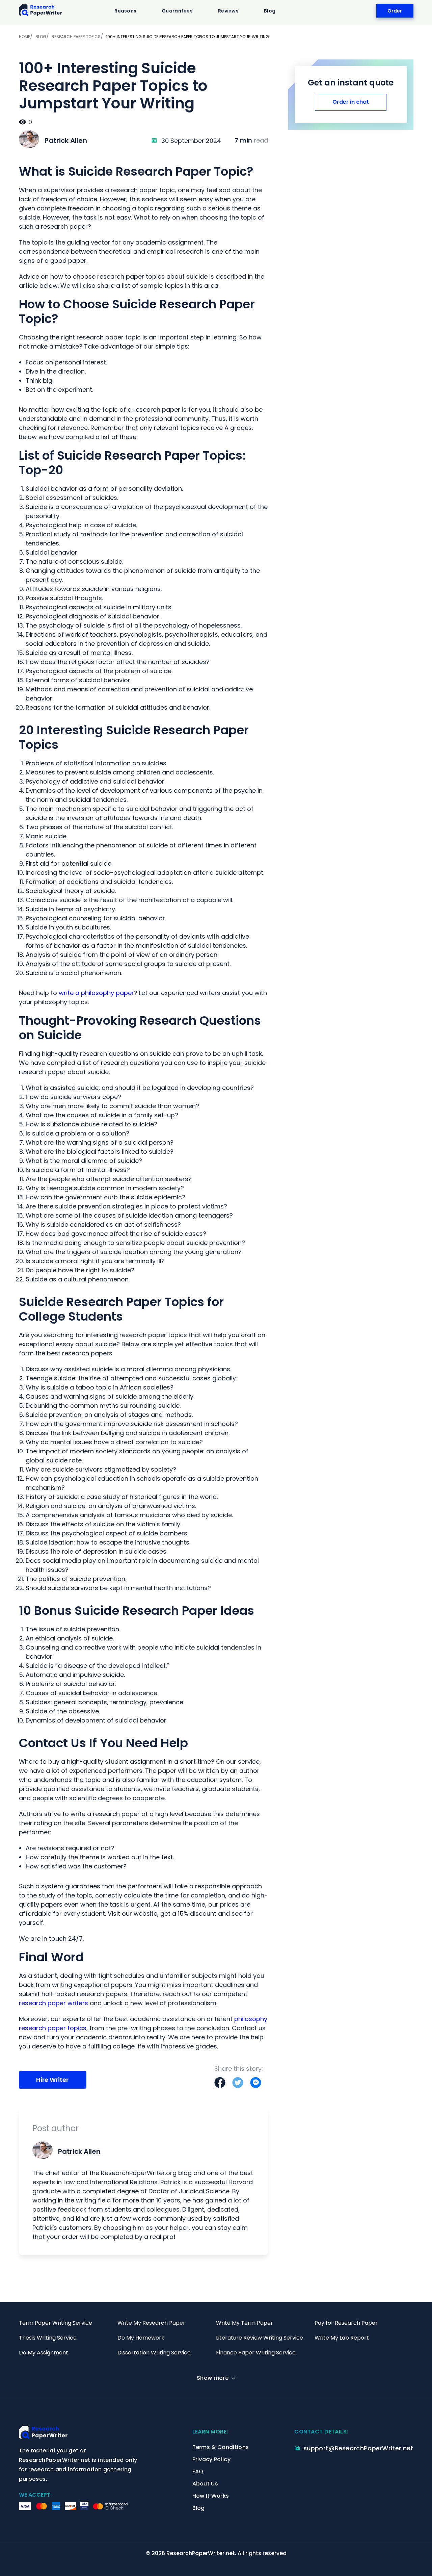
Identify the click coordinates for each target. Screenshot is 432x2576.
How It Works (211, 2496)
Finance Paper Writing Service (256, 2353)
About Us (205, 2484)
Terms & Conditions (221, 2447)
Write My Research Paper (151, 2323)
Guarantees (177, 11)
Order (395, 11)
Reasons (125, 11)
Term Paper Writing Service (56, 2323)
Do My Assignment (44, 2353)
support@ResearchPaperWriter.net (358, 2448)
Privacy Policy (211, 2459)
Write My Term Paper (245, 2323)
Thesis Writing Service (48, 2338)
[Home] (41, 11)
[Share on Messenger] (256, 2083)
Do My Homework (141, 2338)
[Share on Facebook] (220, 2083)
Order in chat (351, 102)
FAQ (198, 2471)
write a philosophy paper (96, 993)
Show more (213, 2378)
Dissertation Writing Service (154, 2353)
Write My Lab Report (342, 2338)
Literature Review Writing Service (260, 2338)
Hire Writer (52, 2080)
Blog (270, 11)
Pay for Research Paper (346, 2323)
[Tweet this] (238, 2083)
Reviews (228, 11)
